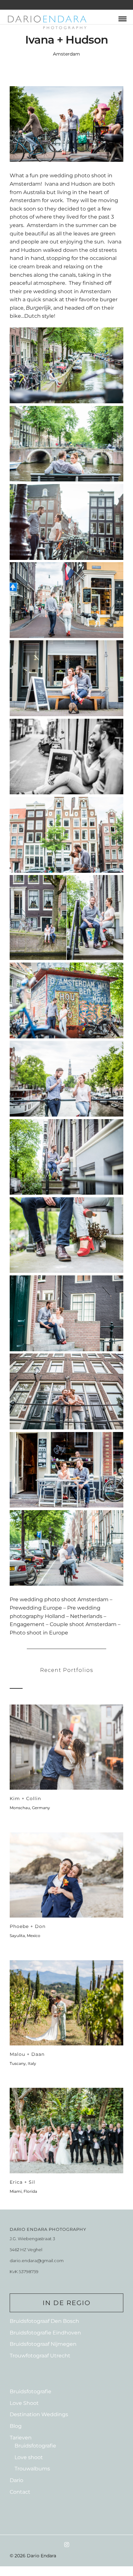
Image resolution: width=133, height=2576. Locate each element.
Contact (20, 2492)
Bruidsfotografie (31, 2391)
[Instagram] (66, 2545)
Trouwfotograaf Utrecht (40, 2356)
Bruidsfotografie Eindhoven (45, 2333)
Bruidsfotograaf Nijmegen (43, 2344)
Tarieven (21, 2438)
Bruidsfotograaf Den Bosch (44, 2321)
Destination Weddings (39, 2414)
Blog (16, 2426)
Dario (16, 2480)
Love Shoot (24, 2403)
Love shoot (29, 2457)
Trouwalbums (32, 2469)
